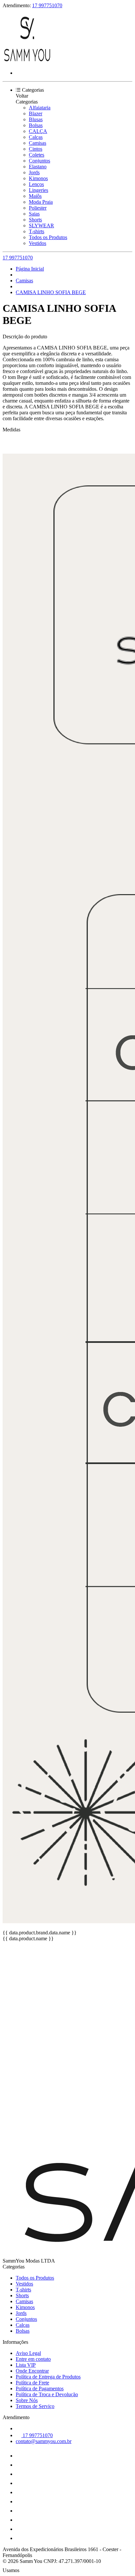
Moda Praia (41, 202)
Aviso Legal (28, 2353)
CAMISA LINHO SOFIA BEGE (51, 292)
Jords (34, 172)
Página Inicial (30, 269)
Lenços (36, 184)
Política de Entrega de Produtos (48, 2377)
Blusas (36, 119)
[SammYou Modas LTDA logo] (27, 62)
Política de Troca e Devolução (47, 2394)
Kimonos (38, 178)
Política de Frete (32, 2383)
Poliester (38, 208)
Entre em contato (33, 2359)
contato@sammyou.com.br (44, 2441)
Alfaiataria (40, 108)
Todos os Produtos (48, 237)
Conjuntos (39, 161)
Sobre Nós (27, 2400)
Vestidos (38, 243)
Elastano (38, 167)
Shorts (35, 220)
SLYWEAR (41, 226)
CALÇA (38, 131)
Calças (36, 137)
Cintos (36, 149)
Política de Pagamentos (40, 2388)
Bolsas (36, 125)
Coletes (37, 155)
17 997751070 (47, 5)
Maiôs (35, 196)
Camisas (38, 143)
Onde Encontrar (32, 2371)
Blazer (36, 113)
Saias (34, 214)
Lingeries (39, 190)
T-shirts (37, 231)
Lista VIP (26, 2365)
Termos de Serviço (35, 2406)
